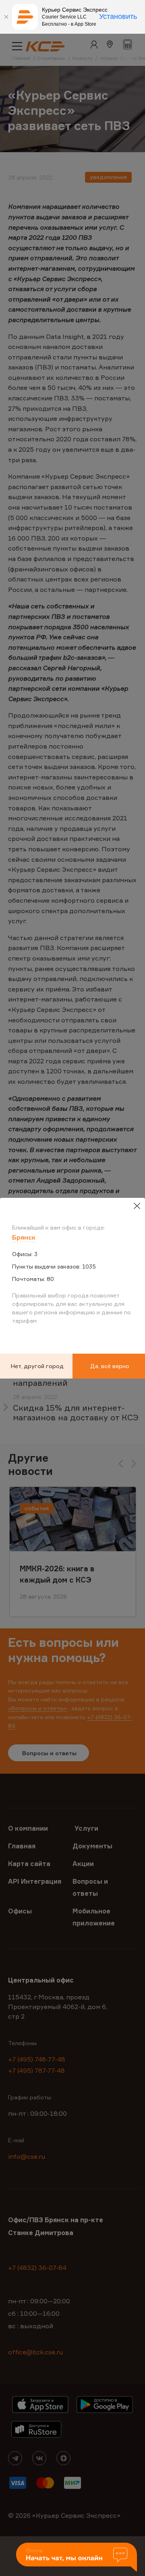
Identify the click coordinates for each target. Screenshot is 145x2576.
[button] (77, 2558)
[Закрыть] (6, 17)
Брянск (24, 1237)
